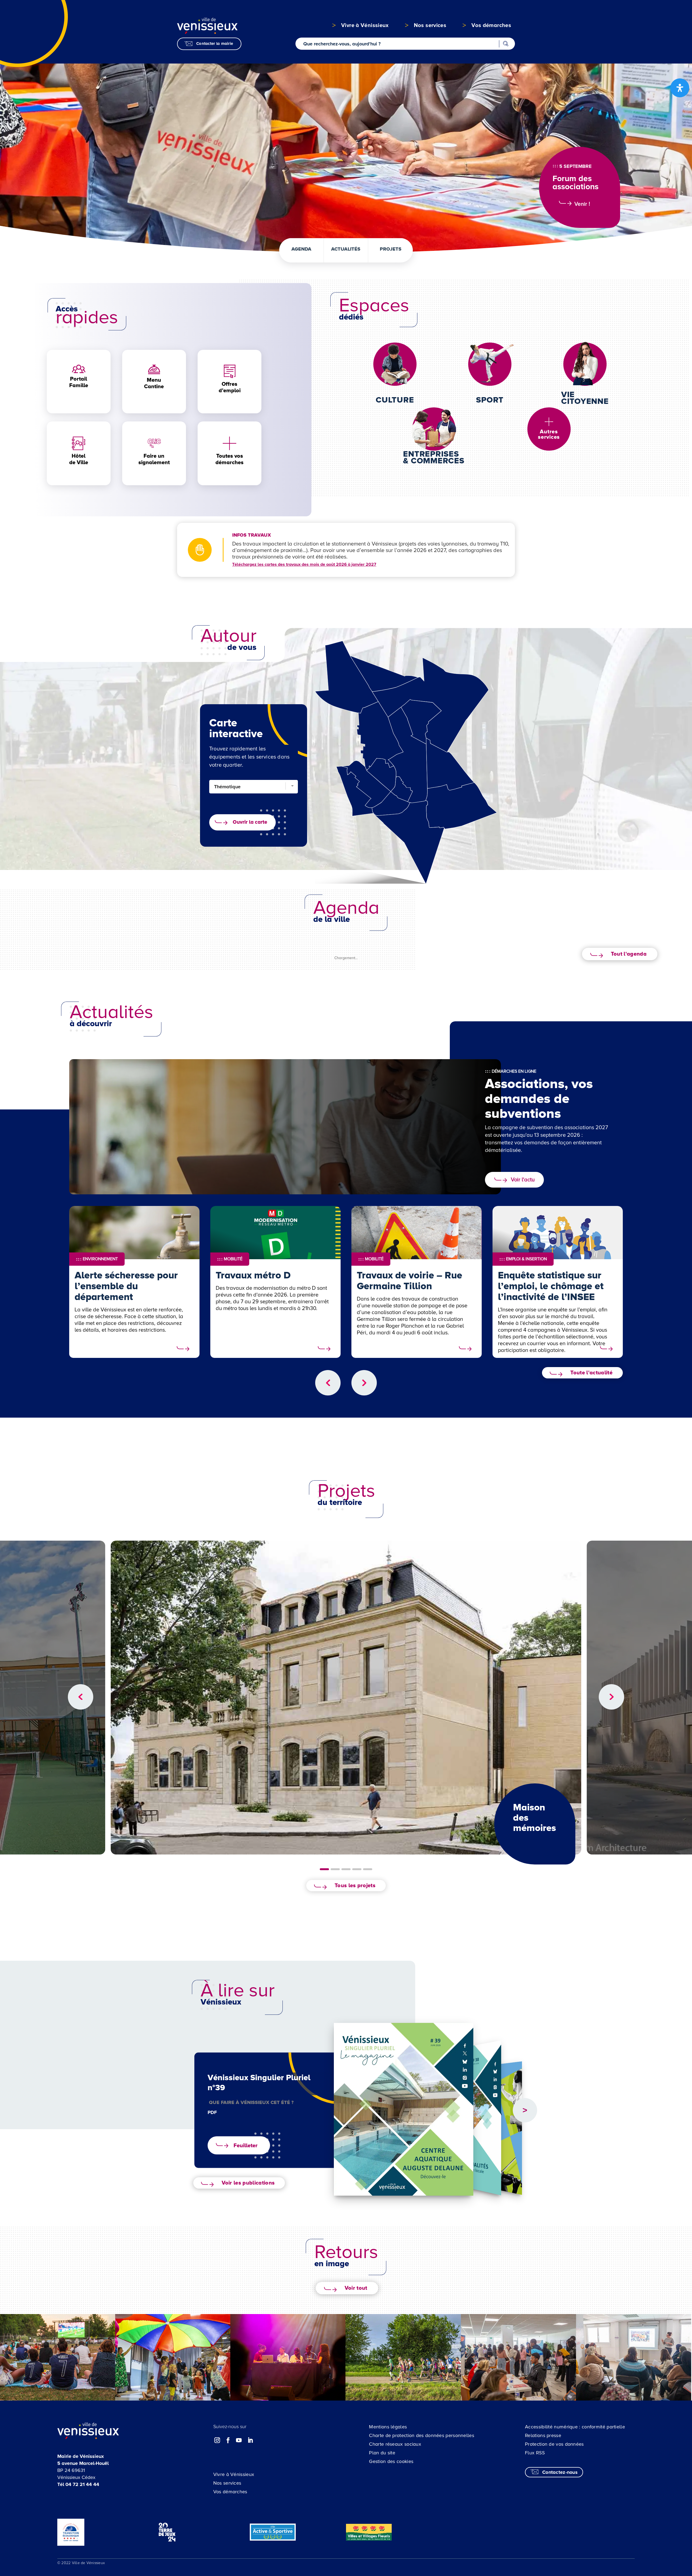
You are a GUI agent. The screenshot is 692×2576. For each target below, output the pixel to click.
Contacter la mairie (215, 44)
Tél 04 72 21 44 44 (78, 2484)
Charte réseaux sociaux (395, 2444)
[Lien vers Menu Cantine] (154, 369)
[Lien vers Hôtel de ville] (79, 443)
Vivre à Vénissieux (234, 2474)
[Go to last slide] (328, 1383)
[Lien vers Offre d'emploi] (229, 371)
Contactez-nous (560, 2472)
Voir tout (356, 2288)
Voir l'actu (523, 1180)
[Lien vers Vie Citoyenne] (585, 363)
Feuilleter (246, 2145)
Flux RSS (535, 2453)
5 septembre (575, 166)
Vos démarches (230, 2492)
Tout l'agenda (629, 954)
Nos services (227, 2483)
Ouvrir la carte (250, 822)
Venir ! (582, 204)
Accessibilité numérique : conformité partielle (575, 2427)
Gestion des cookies (391, 2461)
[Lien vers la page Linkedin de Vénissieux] (250, 2440)
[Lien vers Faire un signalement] (154, 449)
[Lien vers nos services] (549, 422)
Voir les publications (248, 2183)
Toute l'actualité (591, 1373)
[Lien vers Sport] (490, 360)
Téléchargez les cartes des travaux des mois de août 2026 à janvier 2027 (304, 564)
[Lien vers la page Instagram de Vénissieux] (217, 2440)
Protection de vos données (554, 2444)
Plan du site (382, 2453)
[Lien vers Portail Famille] (79, 369)
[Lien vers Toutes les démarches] (229, 443)
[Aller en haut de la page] (647, 2325)
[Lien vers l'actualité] (183, 1349)
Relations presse (543, 2435)
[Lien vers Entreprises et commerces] (434, 429)
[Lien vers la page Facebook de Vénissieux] (228, 2440)
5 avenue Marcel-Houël (83, 2463)
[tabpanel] (346, 1698)
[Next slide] (364, 1383)
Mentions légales (388, 2427)
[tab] (324, 1869)
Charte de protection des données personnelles (422, 2435)
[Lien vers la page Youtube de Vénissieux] (239, 2440)
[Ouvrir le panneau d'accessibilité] (680, 88)
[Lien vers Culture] (395, 364)
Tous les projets (355, 1886)
